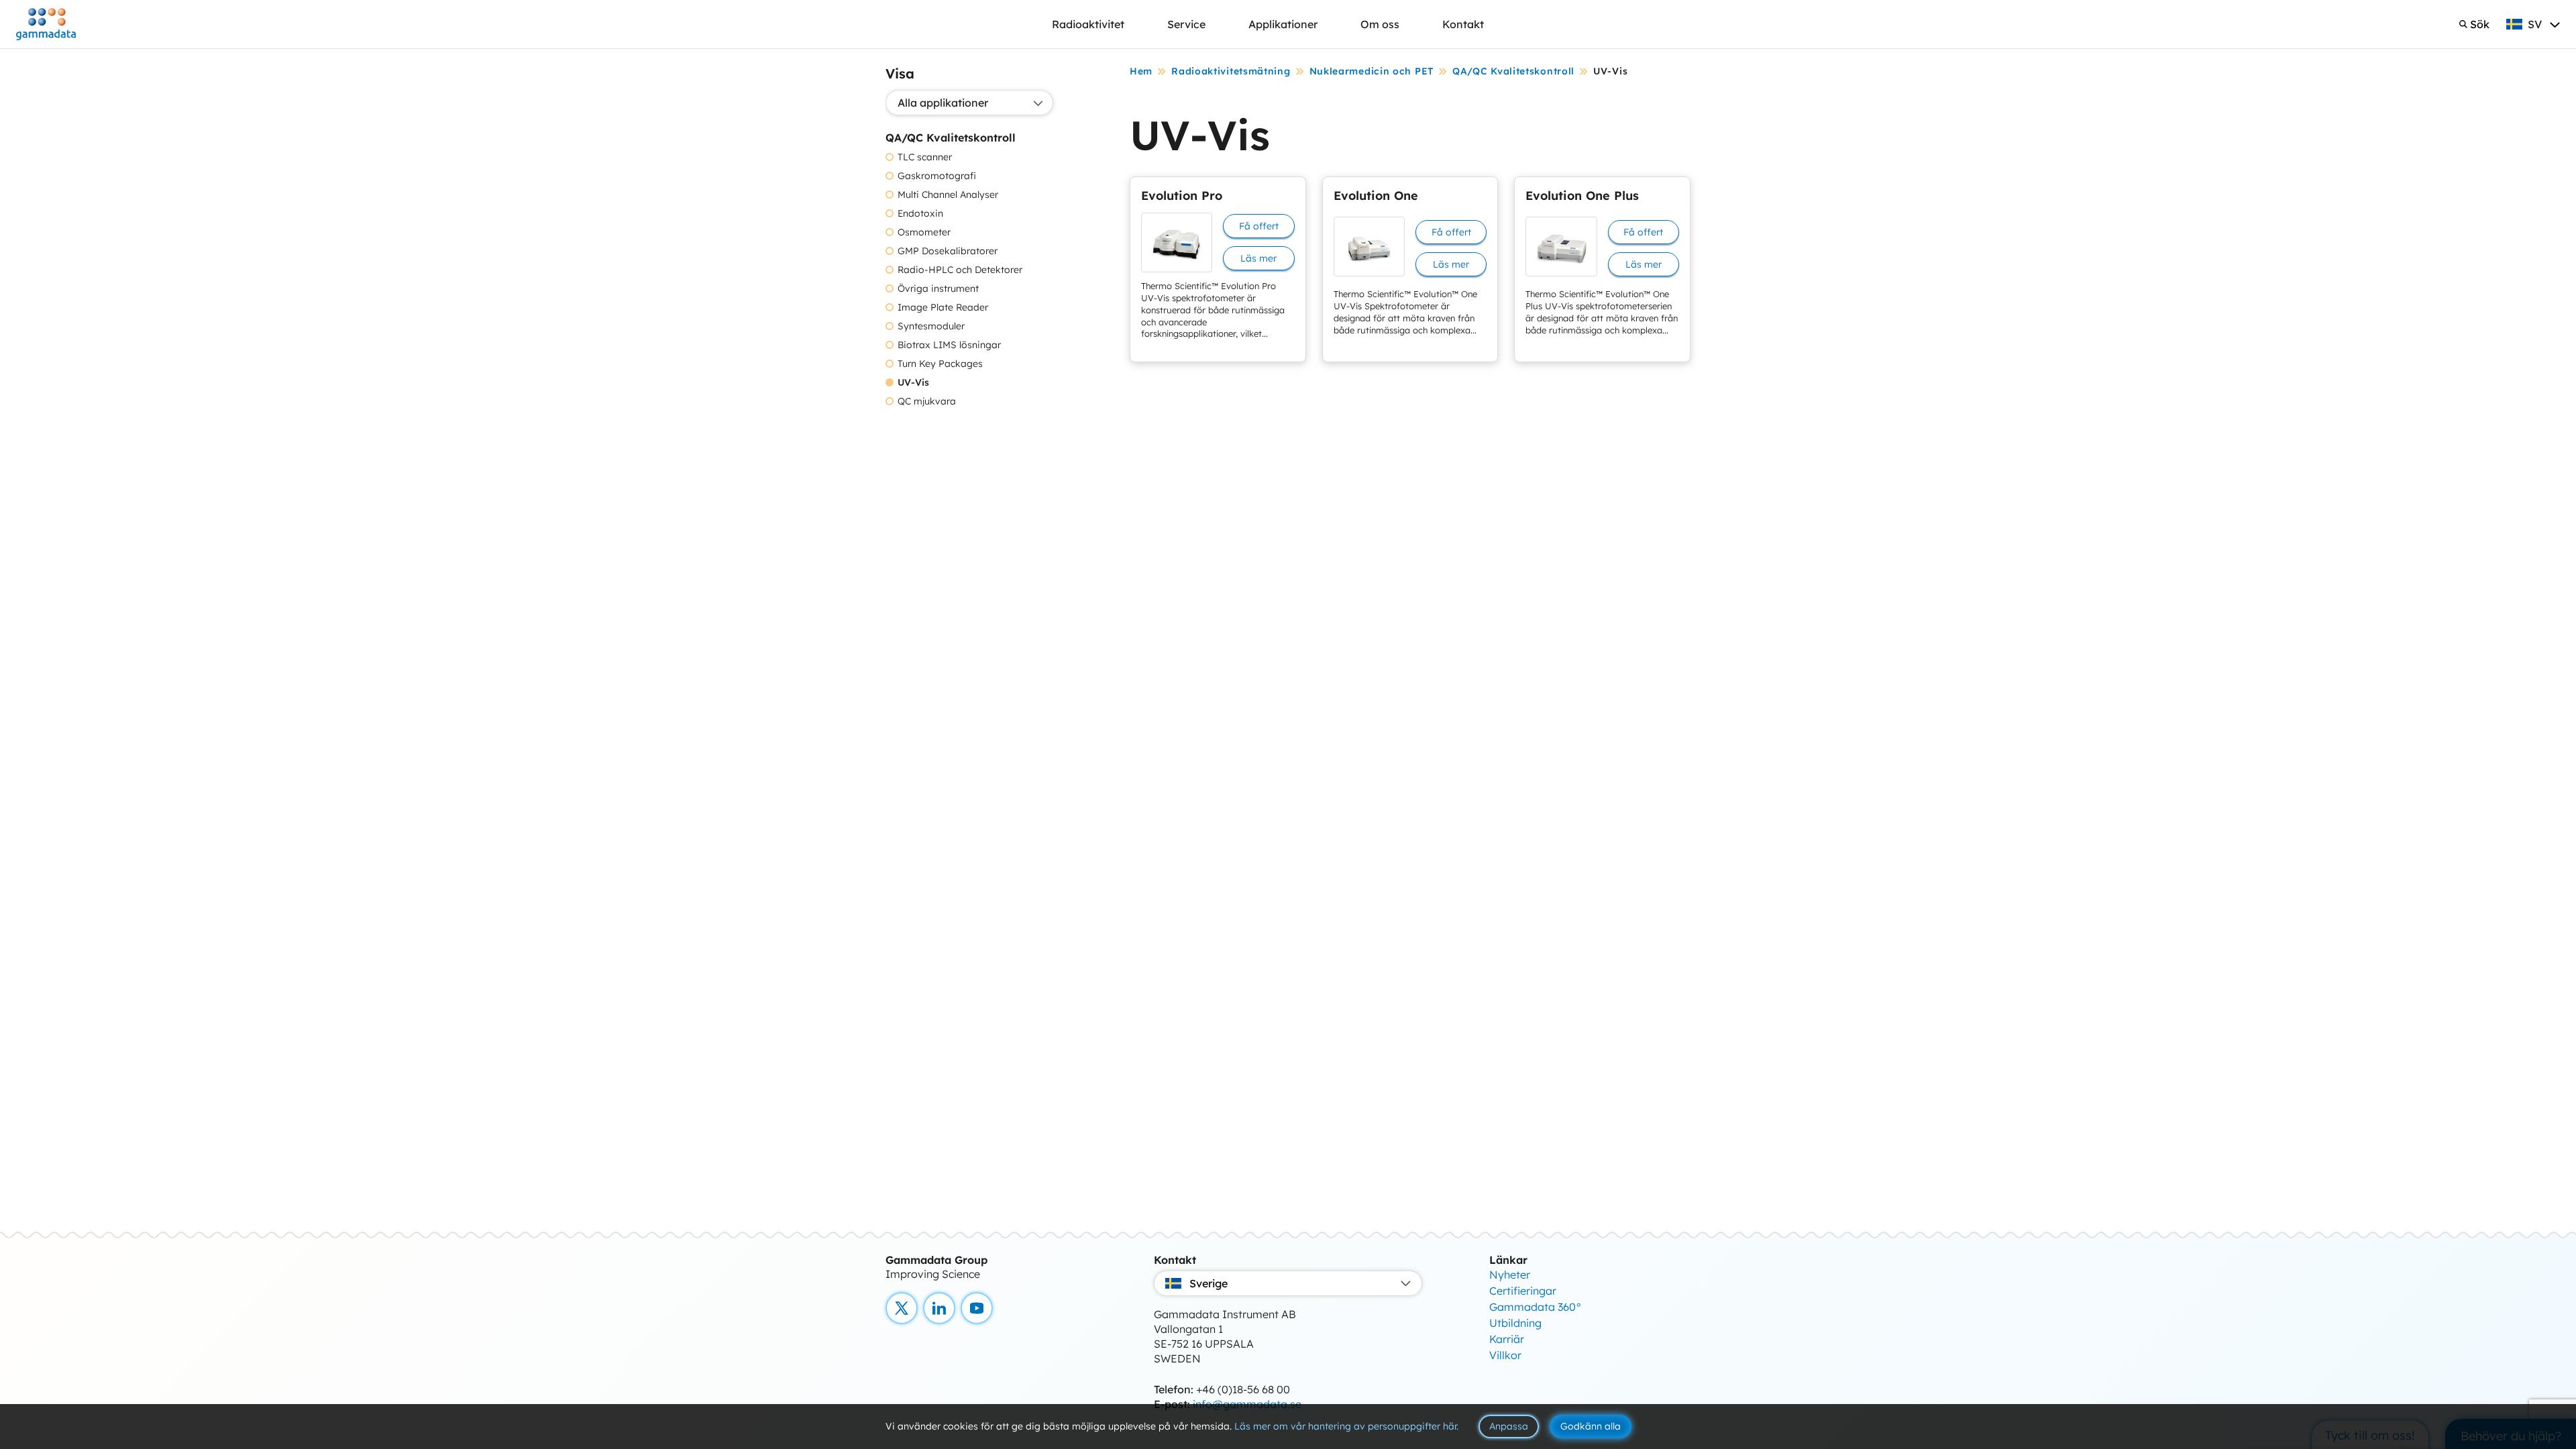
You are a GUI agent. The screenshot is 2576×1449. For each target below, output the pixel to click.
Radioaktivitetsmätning (1231, 71)
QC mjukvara (927, 401)
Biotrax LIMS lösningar (949, 345)
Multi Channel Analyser (948, 195)
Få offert (1259, 226)
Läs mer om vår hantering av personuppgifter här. (1346, 1426)
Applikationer (1283, 24)
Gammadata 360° (1536, 1307)
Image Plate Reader (943, 308)
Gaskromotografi (937, 176)
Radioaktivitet (1088, 24)
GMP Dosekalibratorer (948, 251)
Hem (1141, 71)
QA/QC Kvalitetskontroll (1513, 71)
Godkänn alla (1591, 1426)
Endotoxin (920, 214)
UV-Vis (913, 383)
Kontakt (1463, 24)
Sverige (1209, 1283)
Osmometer (924, 232)
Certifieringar (1523, 1291)
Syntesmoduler (931, 326)
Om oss (1380, 24)
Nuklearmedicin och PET (1372, 71)
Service (1186, 24)
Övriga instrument (938, 289)
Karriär (1507, 1339)
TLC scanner (925, 157)
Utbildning (1515, 1323)
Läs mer (1258, 258)
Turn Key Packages (940, 364)
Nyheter (1510, 1275)
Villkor (1505, 1355)
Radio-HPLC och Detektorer (960, 270)
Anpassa (1509, 1426)
